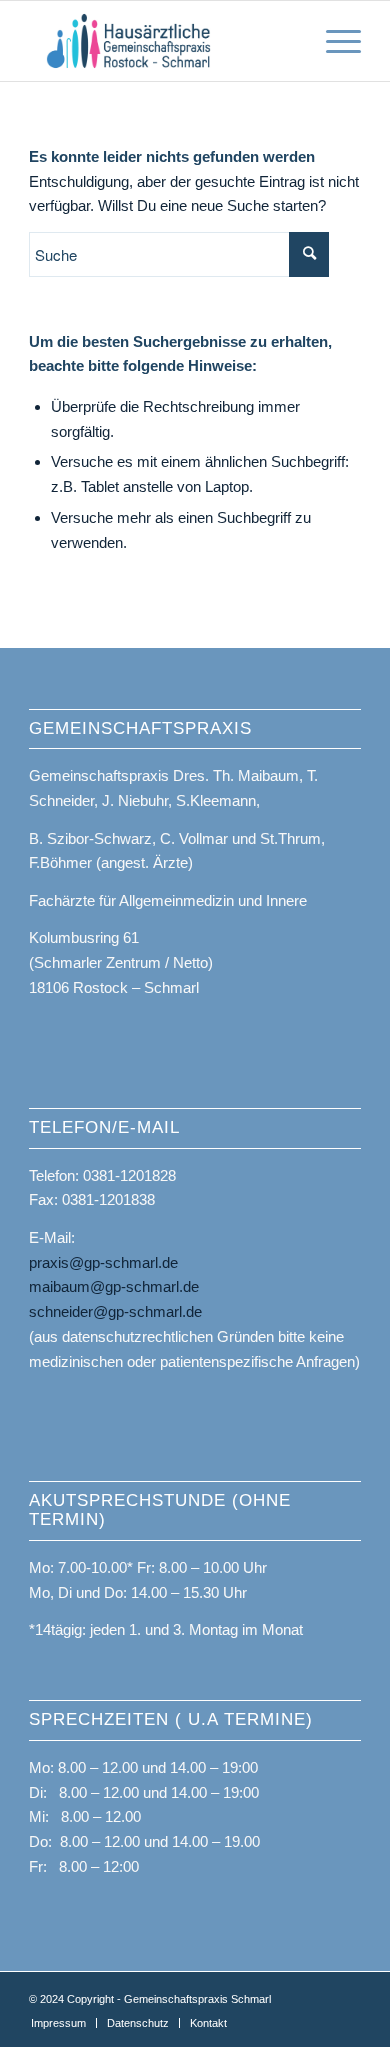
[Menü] (333, 41)
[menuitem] (58, 2023)
